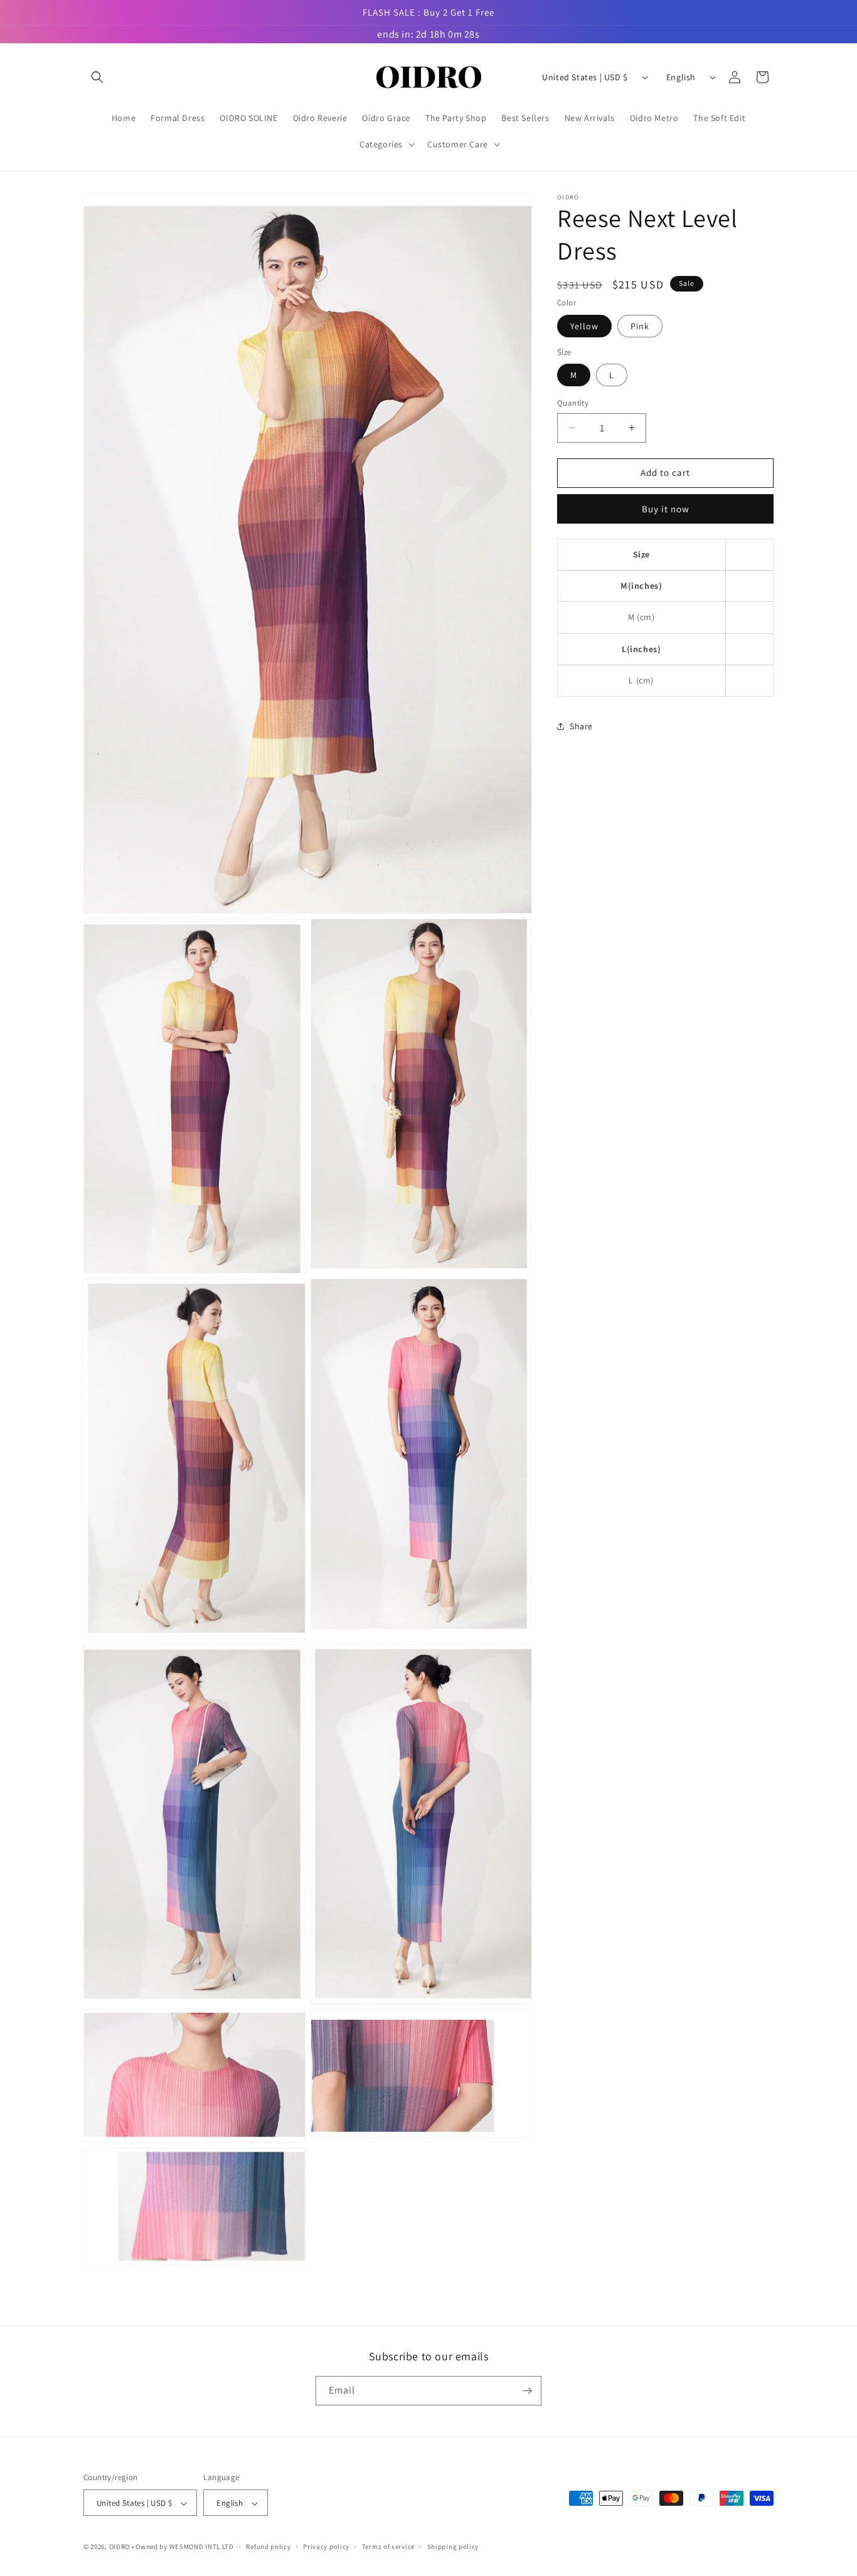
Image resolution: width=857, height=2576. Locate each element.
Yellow (584, 325)
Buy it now (666, 508)
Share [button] (581, 726)
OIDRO (120, 2547)
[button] (97, 77)
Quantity (573, 403)
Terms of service (388, 2547)
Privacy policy (326, 2547)
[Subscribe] (527, 2391)
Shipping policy (453, 2547)
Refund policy (268, 2547)
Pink (640, 325)
